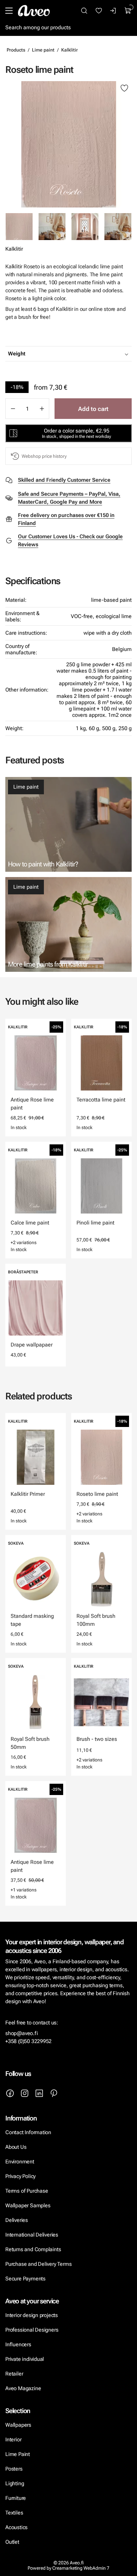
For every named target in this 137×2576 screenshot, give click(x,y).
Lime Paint (18, 2454)
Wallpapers (18, 2425)
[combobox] (85, 354)
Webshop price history (44, 456)
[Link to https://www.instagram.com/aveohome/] (25, 2093)
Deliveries (17, 2220)
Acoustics (16, 2527)
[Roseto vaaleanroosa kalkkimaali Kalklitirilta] (52, 227)
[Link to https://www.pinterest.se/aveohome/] (54, 2093)
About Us (16, 2147)
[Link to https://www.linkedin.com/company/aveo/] (39, 2093)
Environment (20, 2162)
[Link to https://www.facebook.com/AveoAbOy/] (10, 2093)
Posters (14, 2469)
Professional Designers (32, 2330)
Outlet (12, 2542)
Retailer (14, 2374)
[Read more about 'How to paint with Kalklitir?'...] (68, 824)
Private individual (25, 2359)
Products (16, 50)
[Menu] (9, 11)
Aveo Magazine (23, 2388)
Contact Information (28, 2132)
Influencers (18, 2344)
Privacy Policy (20, 2176)
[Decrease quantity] (13, 409)
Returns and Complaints (33, 2249)
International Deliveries (32, 2235)
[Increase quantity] (42, 409)
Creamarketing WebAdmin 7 (81, 2568)
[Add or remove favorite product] (124, 88)
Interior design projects (32, 2315)
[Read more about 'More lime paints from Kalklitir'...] (68, 924)
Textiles (14, 2513)
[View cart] (128, 11)
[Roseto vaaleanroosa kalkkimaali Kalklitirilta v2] (118, 227)
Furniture (16, 2498)
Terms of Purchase (27, 2191)
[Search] (84, 11)
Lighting (15, 2483)
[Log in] (113, 11)
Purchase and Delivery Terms (38, 2264)
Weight (17, 354)
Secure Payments (25, 2279)
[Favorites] (99, 11)
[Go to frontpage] (34, 11)
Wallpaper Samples (28, 2205)
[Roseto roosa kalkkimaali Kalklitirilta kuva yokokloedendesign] (85, 227)
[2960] (68, 144)
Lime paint (43, 50)
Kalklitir (69, 50)
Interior (13, 2440)
